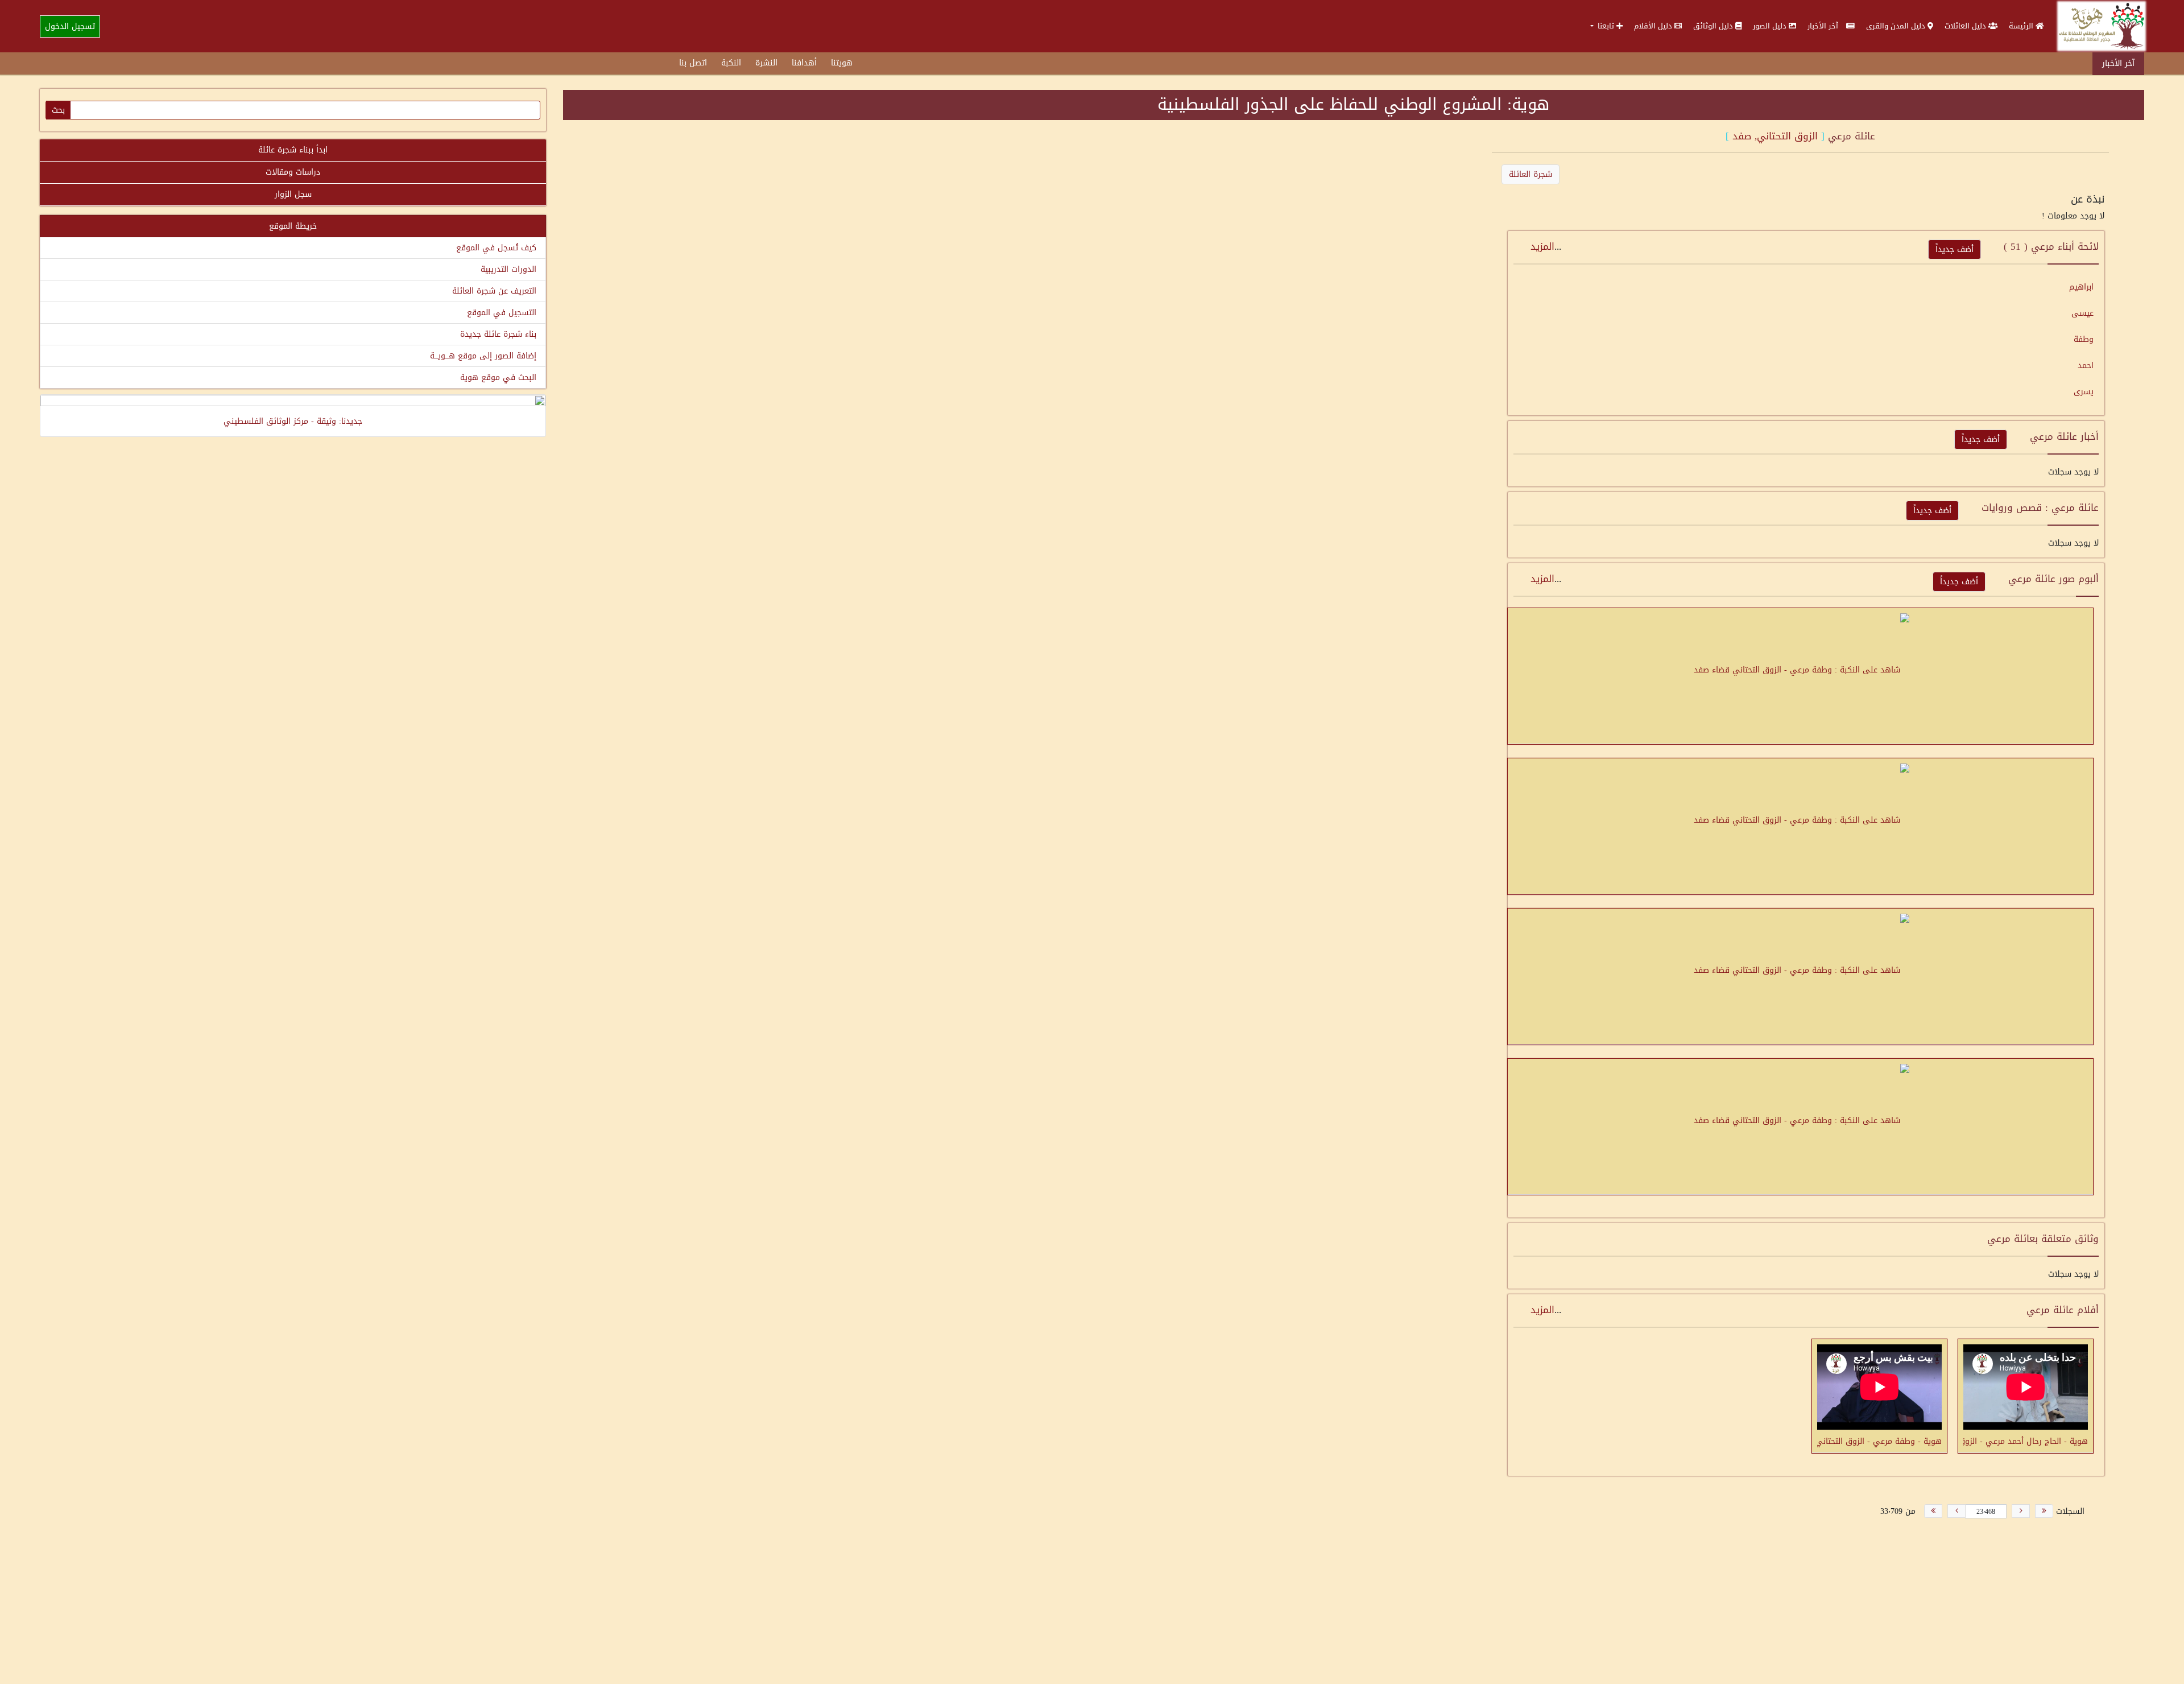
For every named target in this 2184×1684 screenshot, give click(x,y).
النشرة (766, 63)
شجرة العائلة (1531, 174)
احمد (2086, 366)
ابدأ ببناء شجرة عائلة (293, 150)
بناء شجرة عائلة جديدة (498, 334)
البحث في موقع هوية (498, 377)
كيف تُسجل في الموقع (496, 248)
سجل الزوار (293, 194)
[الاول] (2044, 1511)
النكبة (731, 63)
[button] (1606, 26)
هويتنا (842, 63)
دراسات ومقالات (293, 172)
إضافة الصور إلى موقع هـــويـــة (483, 356)
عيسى (2082, 313)
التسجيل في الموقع (502, 313)
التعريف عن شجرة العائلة (494, 291)
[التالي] (1956, 1511)
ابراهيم (2081, 287)
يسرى (2084, 392)
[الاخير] (1933, 1511)
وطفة (2084, 339)
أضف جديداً (1955, 249)
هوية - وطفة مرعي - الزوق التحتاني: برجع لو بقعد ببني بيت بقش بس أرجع (1879, 1441)
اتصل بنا (693, 63)
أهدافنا (804, 63)
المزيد (1542, 246)
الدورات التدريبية (508, 269)
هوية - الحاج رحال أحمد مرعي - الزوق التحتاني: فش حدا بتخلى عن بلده (2026, 1441)
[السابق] (2021, 1511)
